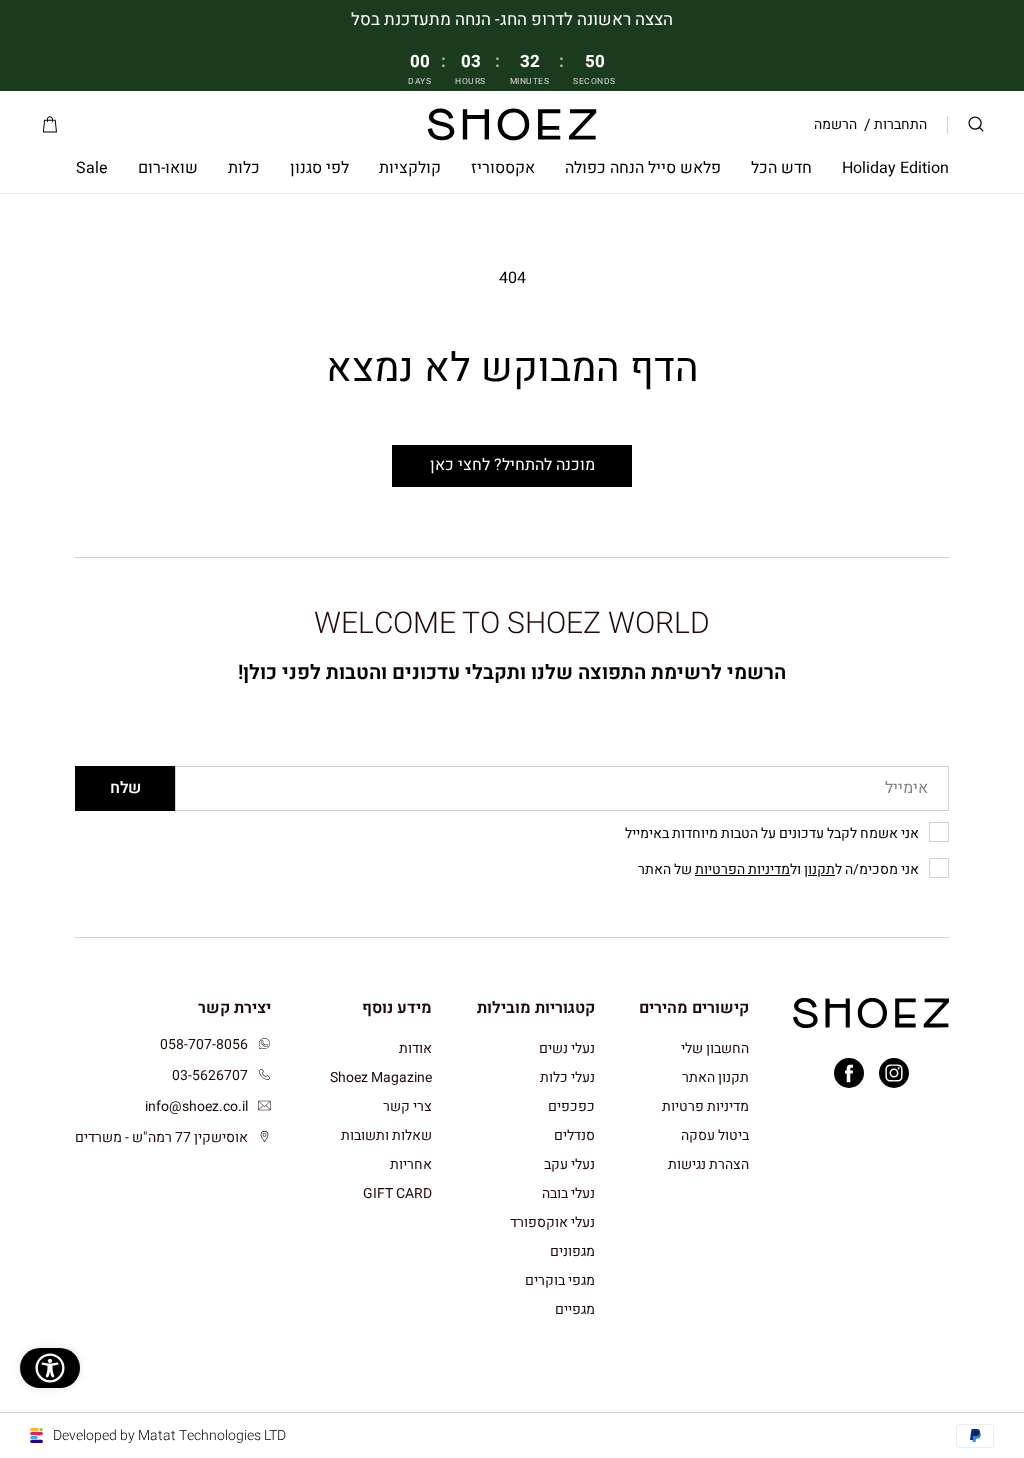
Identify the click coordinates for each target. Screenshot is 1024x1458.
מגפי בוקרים (560, 1280)
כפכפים (571, 1106)
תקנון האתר (715, 1077)
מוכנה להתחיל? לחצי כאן (512, 465)
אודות (415, 1049)
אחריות (411, 1164)
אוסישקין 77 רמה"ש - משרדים (161, 1137)
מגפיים (575, 1309)
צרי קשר (407, 1106)
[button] (976, 124)
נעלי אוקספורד (552, 1222)
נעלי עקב (569, 1164)
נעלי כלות (567, 1077)
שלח (125, 788)
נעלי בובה (568, 1193)
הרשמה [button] (835, 125)
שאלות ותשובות (386, 1135)
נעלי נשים (567, 1049)
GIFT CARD (397, 1193)
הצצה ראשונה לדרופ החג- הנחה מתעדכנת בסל (512, 19)
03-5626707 (210, 1075)
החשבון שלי (715, 1049)
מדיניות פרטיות (705, 1106)
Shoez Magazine (381, 1077)
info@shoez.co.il (196, 1106)
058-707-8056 (204, 1044)
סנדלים (574, 1135)
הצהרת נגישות (708, 1164)
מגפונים (572, 1251)
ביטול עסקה (715, 1135)
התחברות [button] (900, 125)
